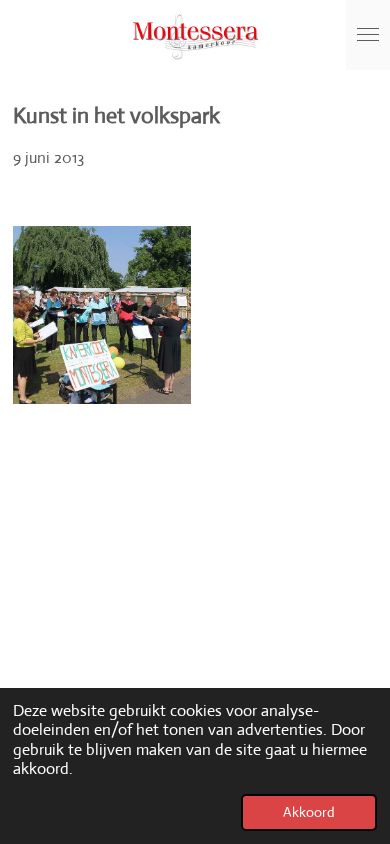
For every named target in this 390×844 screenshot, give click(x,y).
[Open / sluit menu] (368, 35)
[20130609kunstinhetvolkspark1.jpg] (102, 315)
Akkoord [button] (309, 812)
